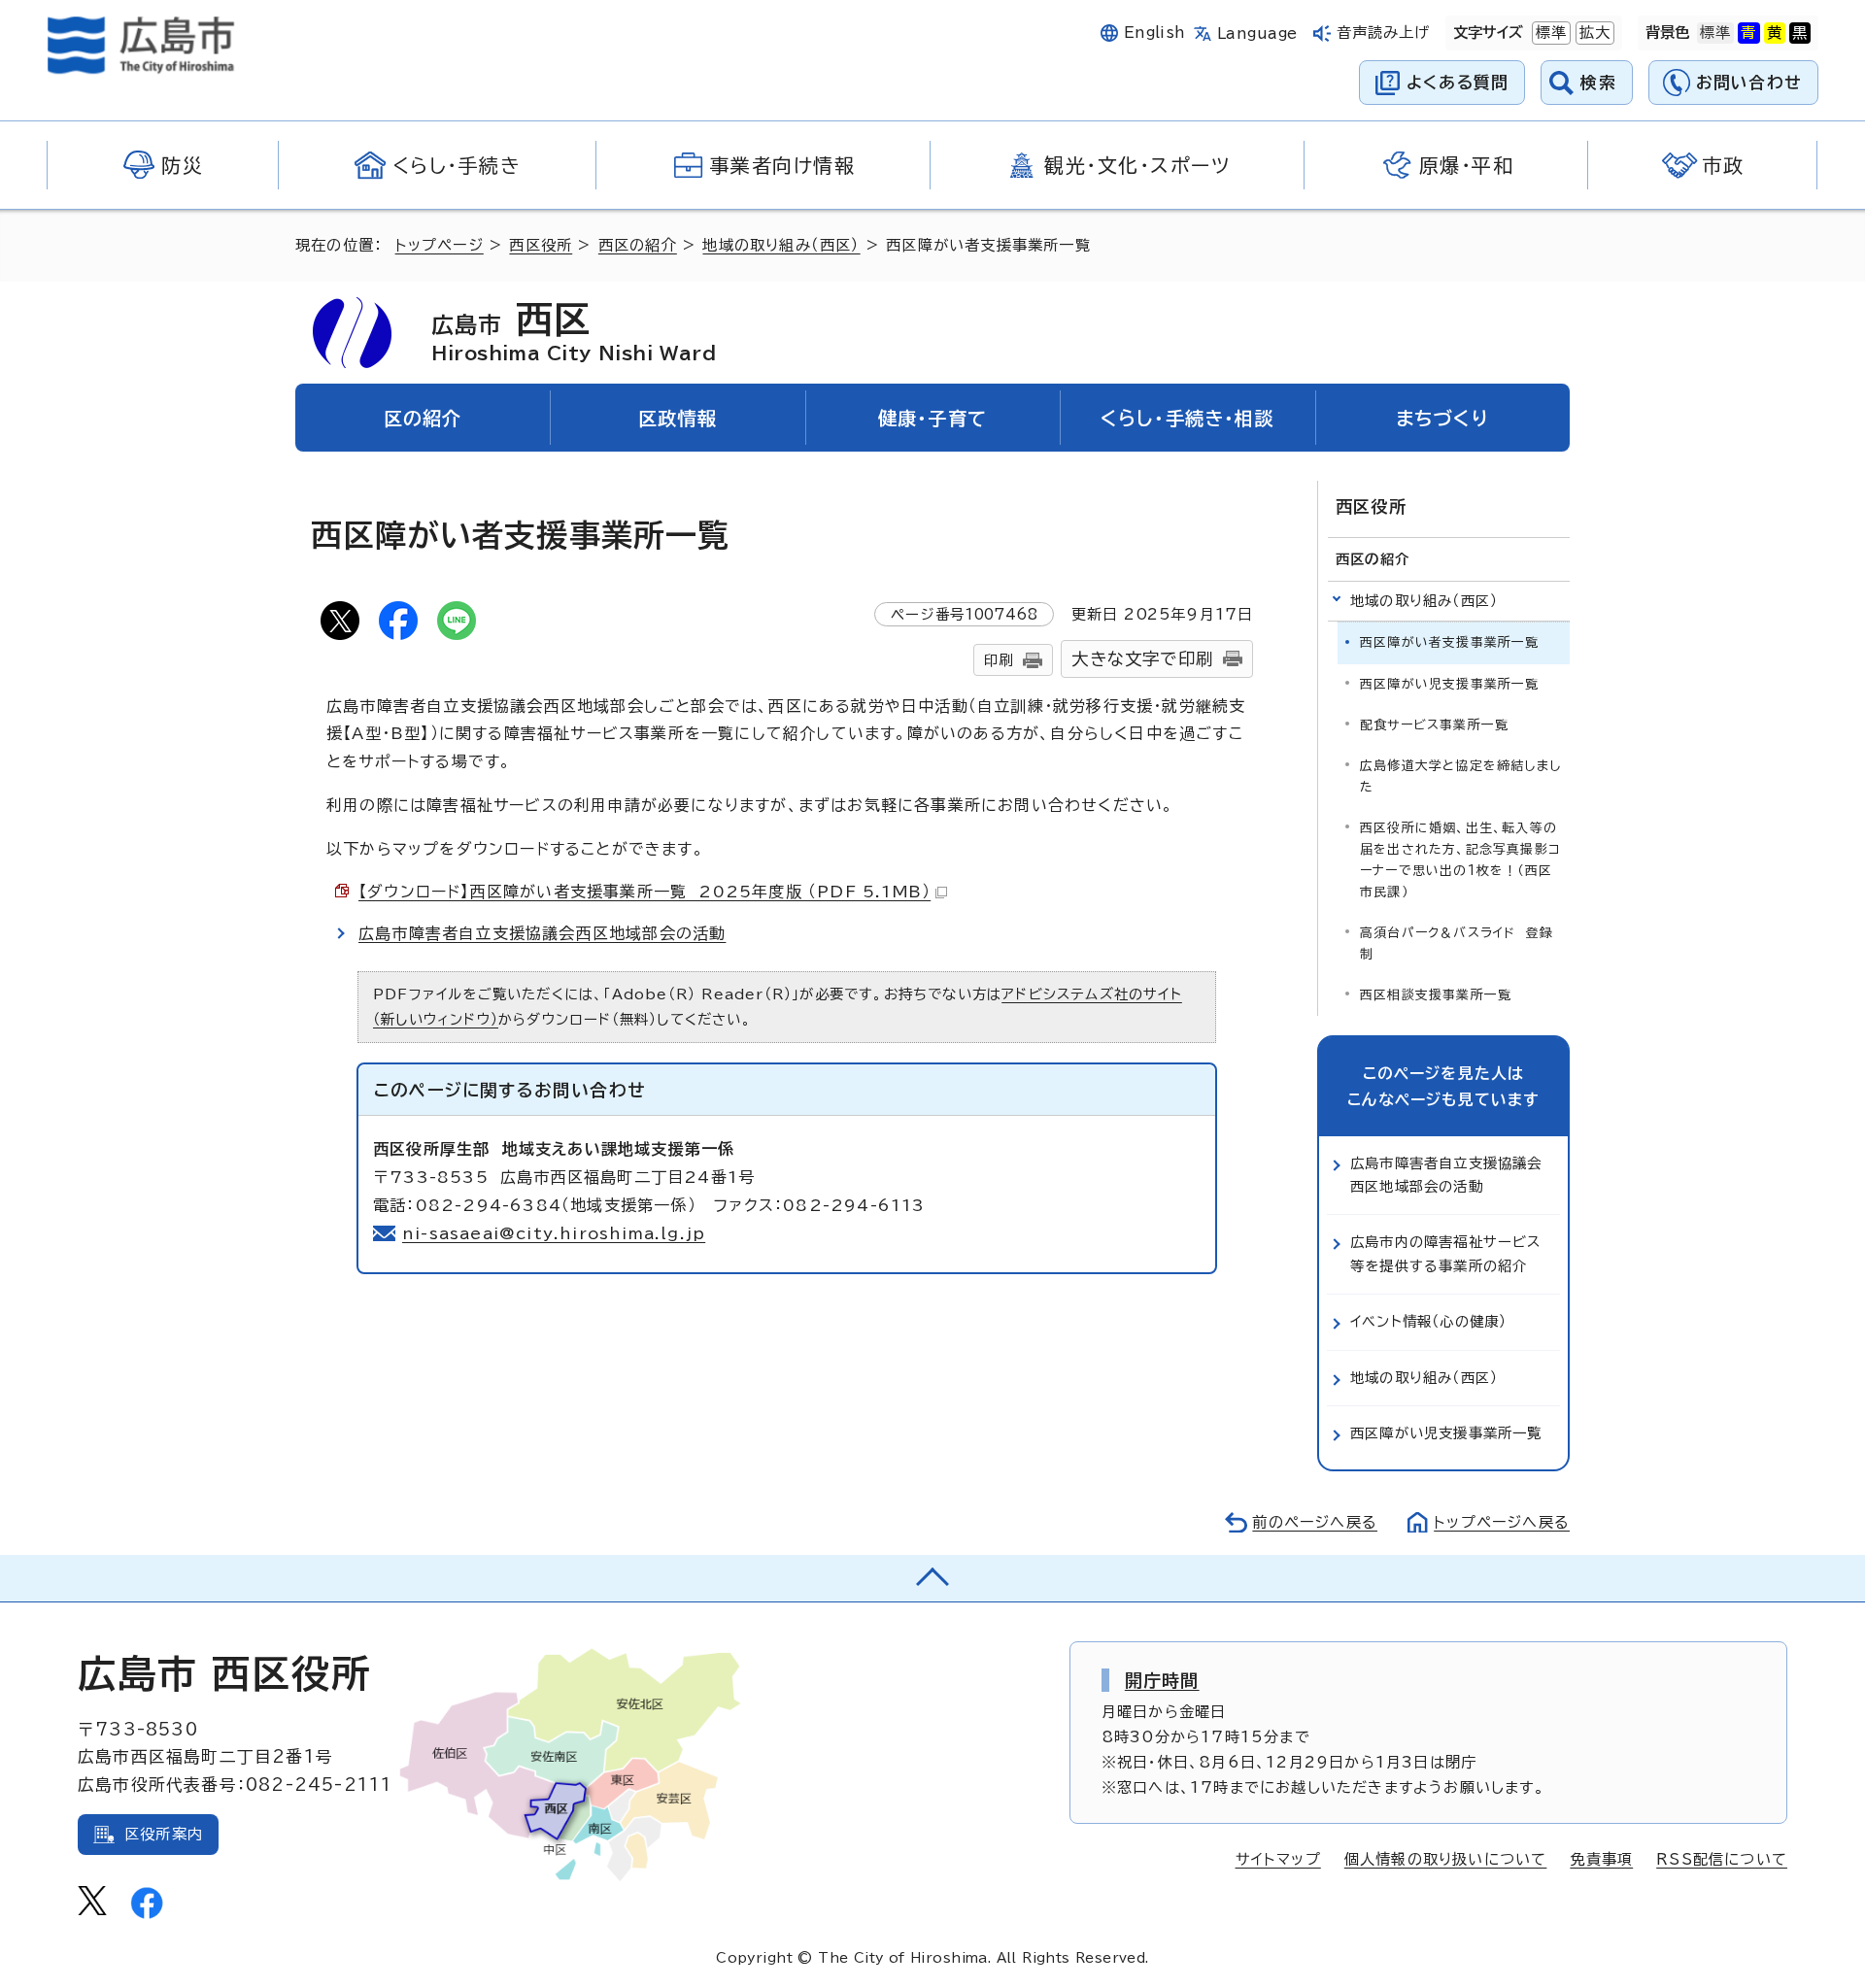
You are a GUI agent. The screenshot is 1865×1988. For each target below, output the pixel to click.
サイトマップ (1278, 1859)
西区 (574, 331)
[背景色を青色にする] (1748, 33)
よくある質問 (1458, 82)
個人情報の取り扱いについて (1446, 1859)
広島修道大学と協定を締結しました (1460, 776)
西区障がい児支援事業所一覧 (1450, 684)
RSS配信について (1722, 1859)
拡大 (1593, 33)
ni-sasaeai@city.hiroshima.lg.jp (554, 1233)
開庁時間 (1162, 1680)
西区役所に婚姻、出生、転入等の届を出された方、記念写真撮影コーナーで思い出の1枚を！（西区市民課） (1460, 860)
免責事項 (1601, 1859)
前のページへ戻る (1315, 1522)
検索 (1598, 82)
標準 (1549, 33)
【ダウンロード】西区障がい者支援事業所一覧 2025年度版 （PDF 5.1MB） (644, 892)
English (1155, 33)
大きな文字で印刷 (1142, 659)
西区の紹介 (638, 245)
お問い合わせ (1749, 82)
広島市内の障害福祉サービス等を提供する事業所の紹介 (1446, 1253)
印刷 (999, 660)
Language (1257, 34)
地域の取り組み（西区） (781, 245)
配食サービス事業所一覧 (1434, 725)
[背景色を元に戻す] (1715, 33)
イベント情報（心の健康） (1428, 1321)
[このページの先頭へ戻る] (932, 1578)
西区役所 (541, 245)
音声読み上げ (1384, 33)
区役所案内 (164, 1834)
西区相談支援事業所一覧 (1436, 995)
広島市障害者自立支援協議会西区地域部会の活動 (542, 933)
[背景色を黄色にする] (1775, 33)
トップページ (440, 245)
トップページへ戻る (1502, 1522)
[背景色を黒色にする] (1800, 33)
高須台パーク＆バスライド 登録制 (1457, 943)
